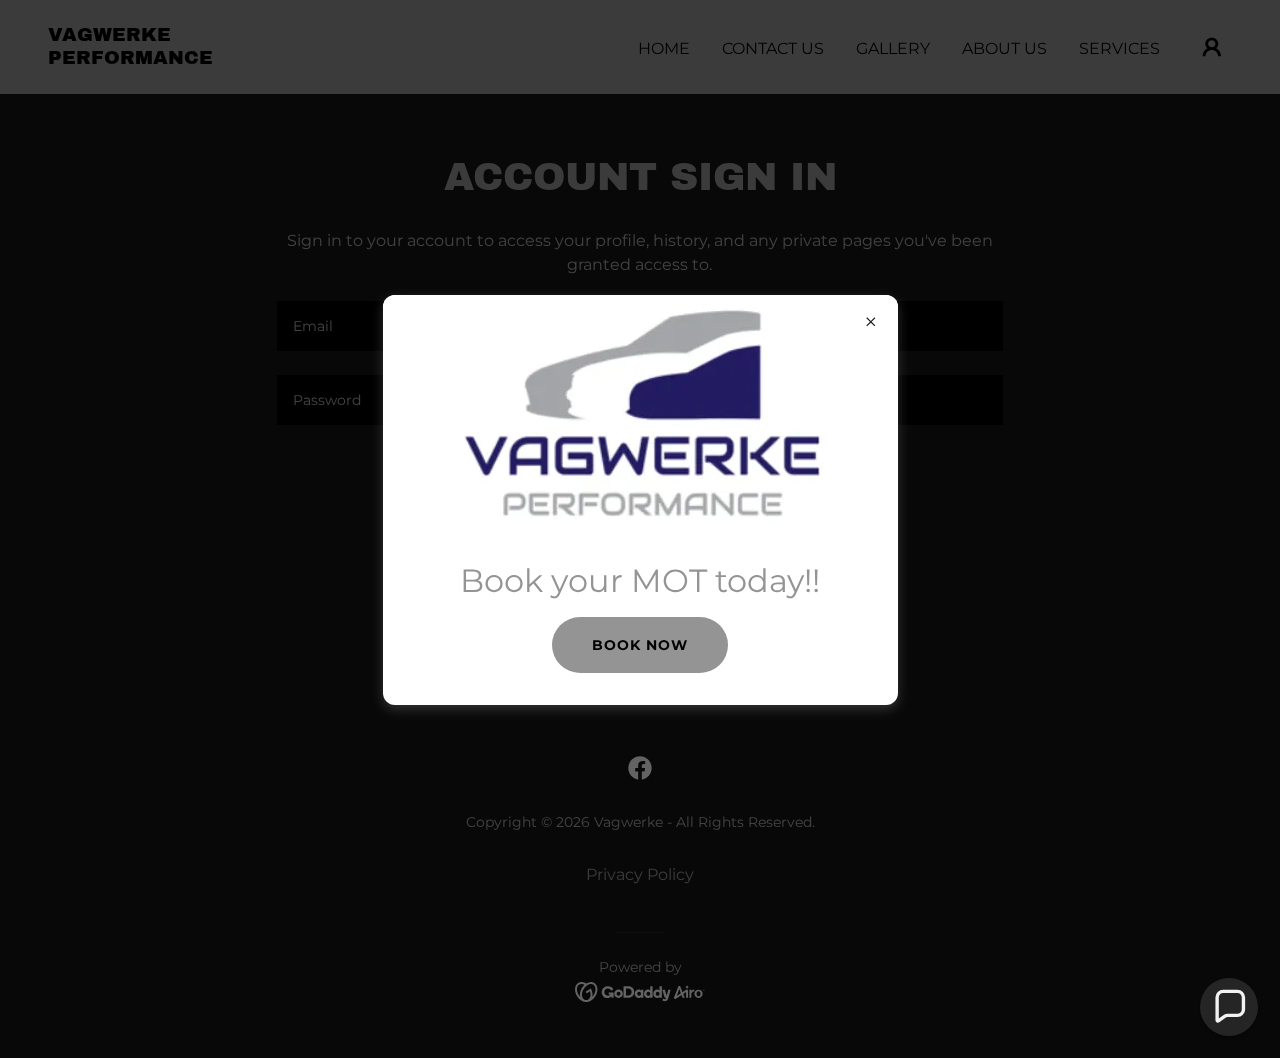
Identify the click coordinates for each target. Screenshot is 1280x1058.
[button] (1229, 1007)
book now (640, 645)
